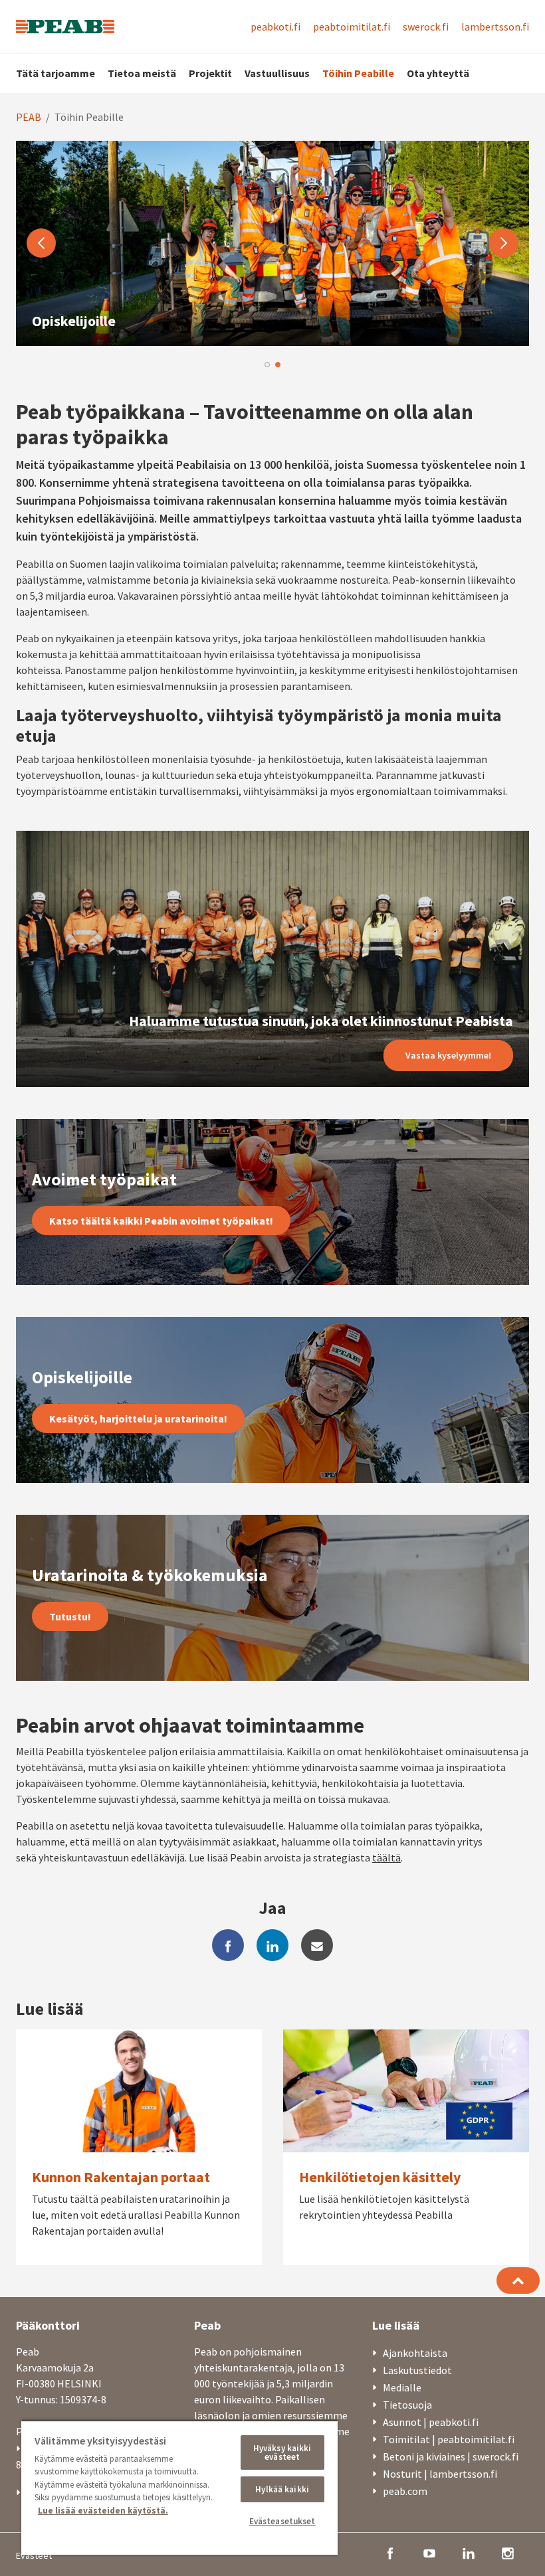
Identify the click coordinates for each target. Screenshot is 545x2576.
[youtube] (429, 2552)
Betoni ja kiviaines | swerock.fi (451, 2456)
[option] (272, 243)
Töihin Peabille (358, 73)
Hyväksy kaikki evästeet (282, 2452)
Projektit (210, 73)
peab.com (405, 2491)
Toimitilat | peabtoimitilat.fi (449, 2439)
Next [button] (504, 243)
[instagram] (508, 2552)
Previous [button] (41, 243)
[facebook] (228, 1945)
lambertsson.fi (495, 27)
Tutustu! (70, 1616)
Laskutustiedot (417, 2370)
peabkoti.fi (275, 27)
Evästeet (34, 2555)
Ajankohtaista (415, 2353)
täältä (386, 1857)
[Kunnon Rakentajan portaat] (139, 2147)
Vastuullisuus (277, 73)
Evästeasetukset (282, 2521)
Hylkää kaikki (282, 2489)
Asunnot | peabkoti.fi (431, 2422)
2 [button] (278, 365)
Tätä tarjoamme (55, 73)
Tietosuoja (407, 2405)
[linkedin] (272, 1945)
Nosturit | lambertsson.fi (440, 2474)
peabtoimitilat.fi (352, 27)
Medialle (402, 2387)
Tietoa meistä (142, 73)
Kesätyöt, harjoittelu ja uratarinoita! (138, 1418)
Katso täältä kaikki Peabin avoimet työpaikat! (161, 1221)
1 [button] (267, 365)
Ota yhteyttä (438, 73)
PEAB (29, 117)
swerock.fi (426, 27)
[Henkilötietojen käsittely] (406, 2147)
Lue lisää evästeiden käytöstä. (103, 2511)
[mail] (317, 1945)
